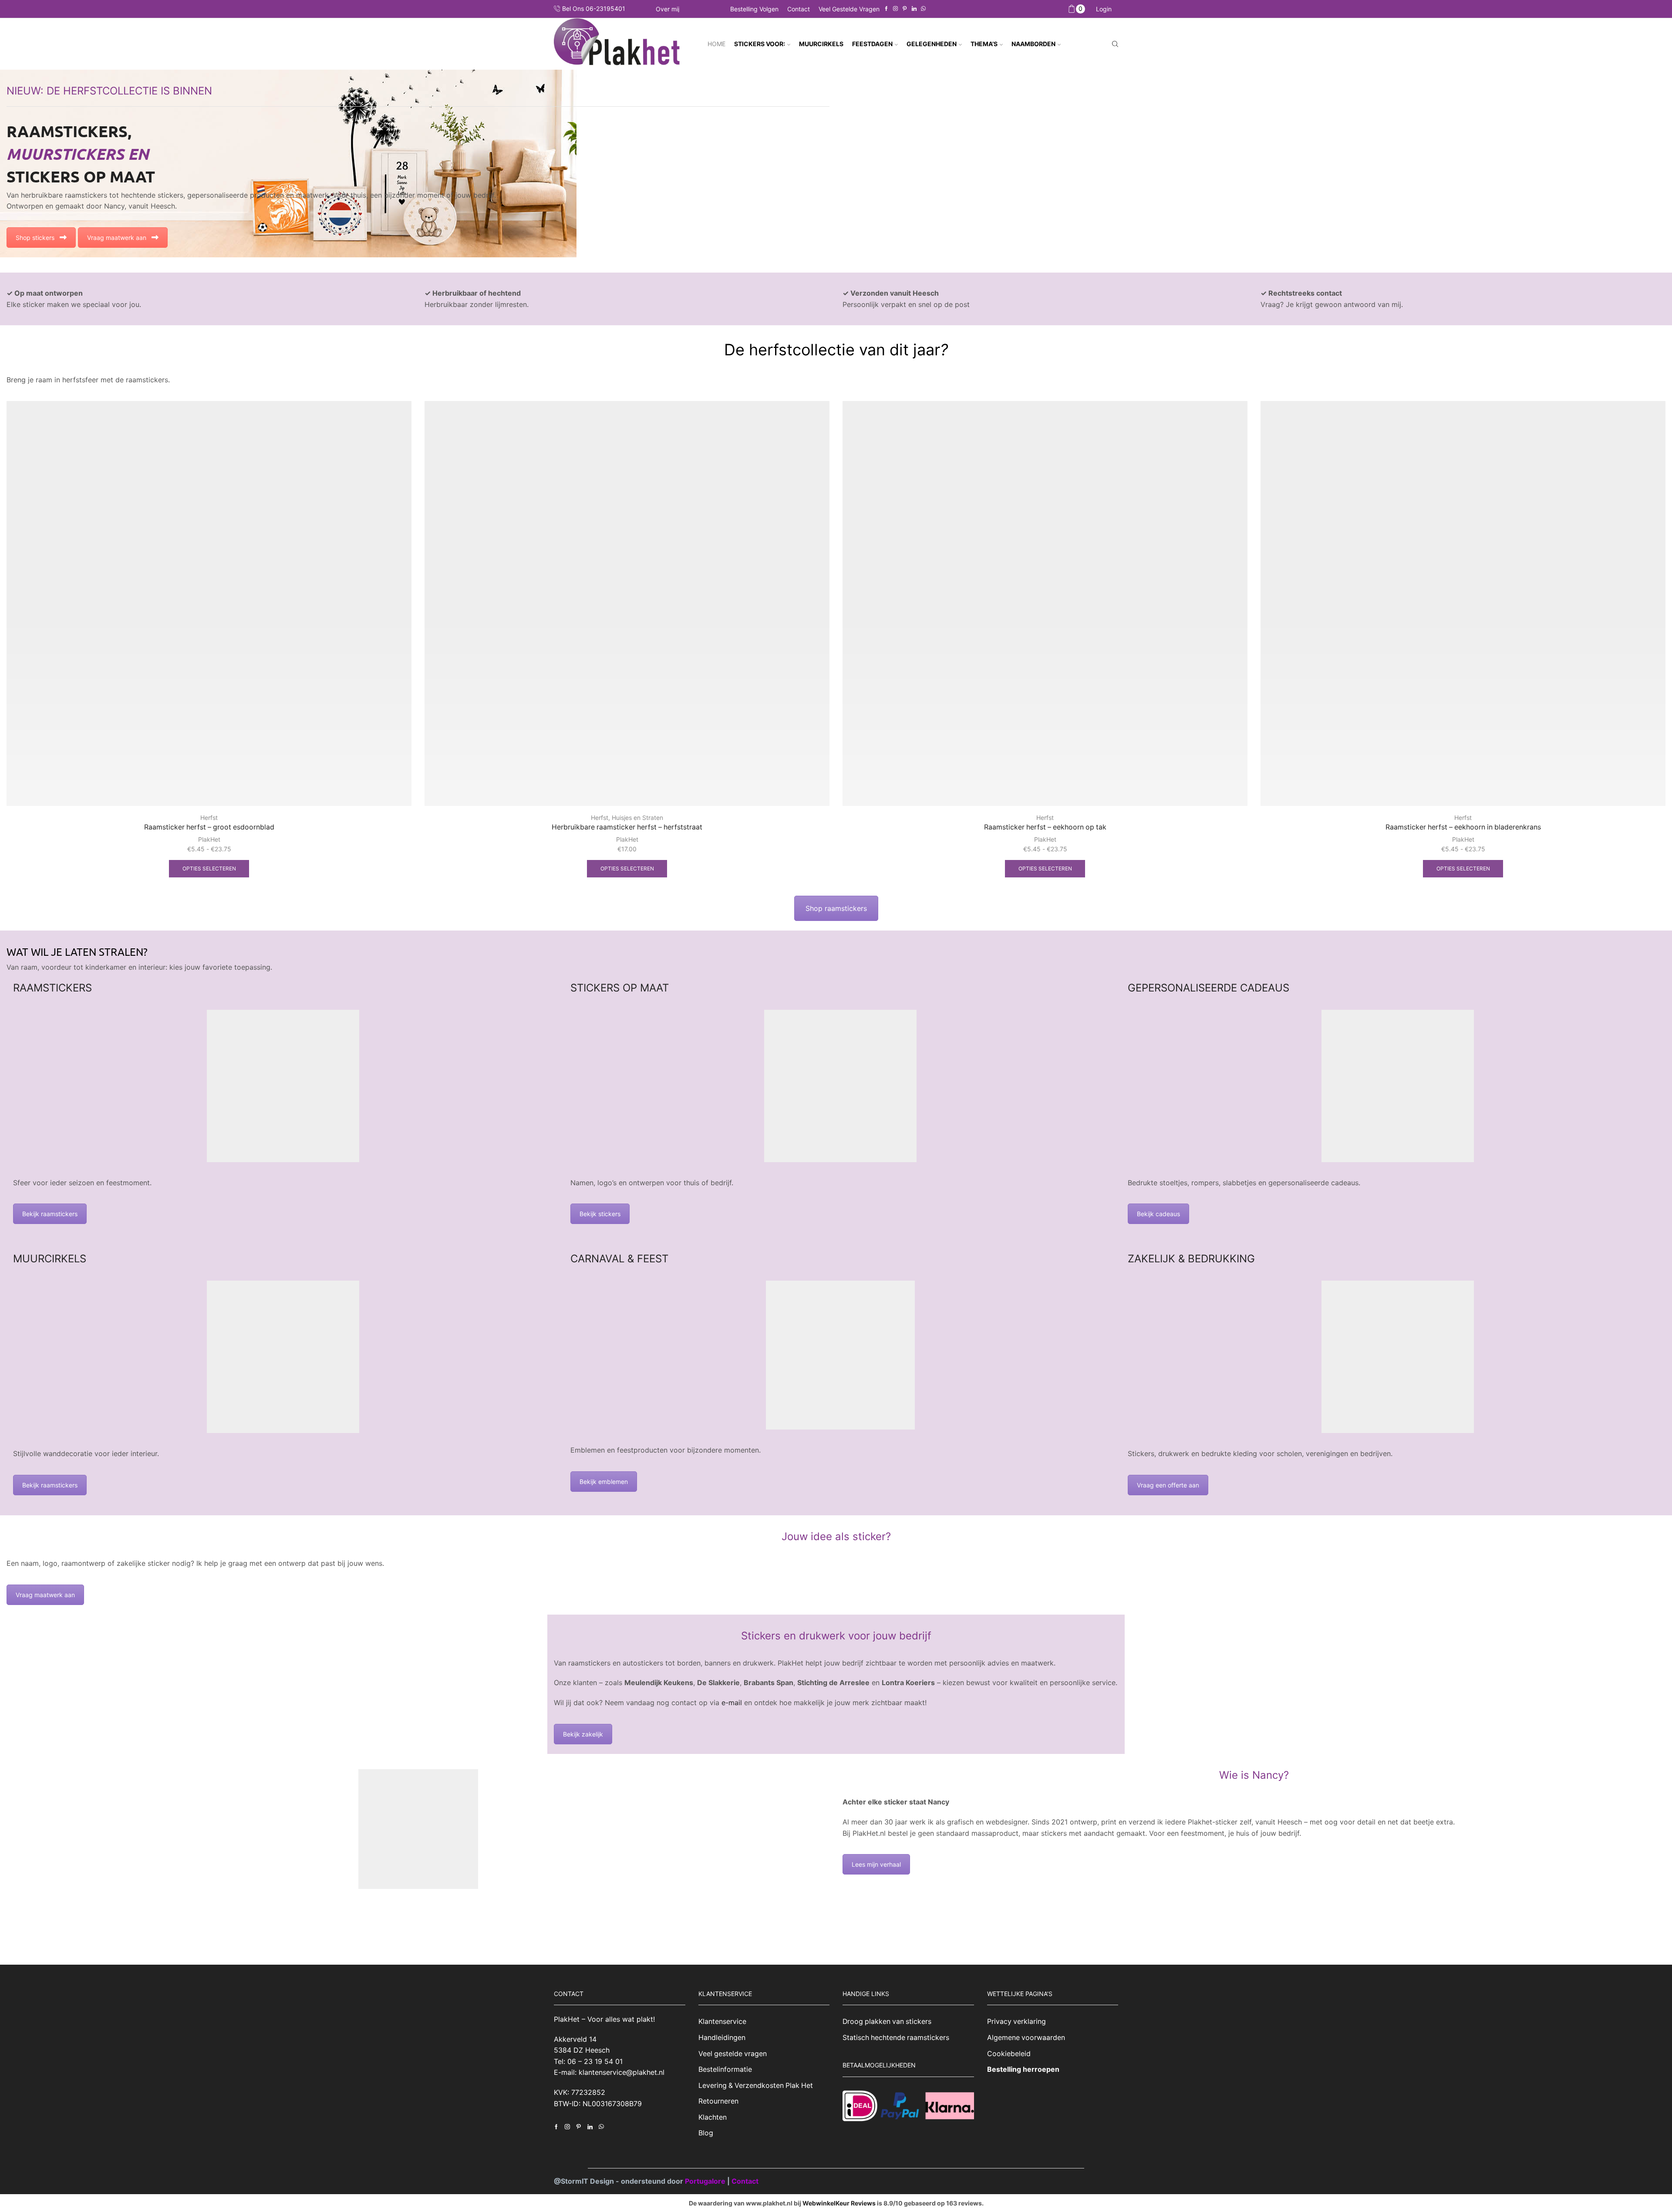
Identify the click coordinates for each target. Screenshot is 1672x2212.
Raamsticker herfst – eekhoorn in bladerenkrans (1463, 827)
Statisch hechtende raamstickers (896, 2038)
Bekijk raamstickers (50, 1214)
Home (716, 44)
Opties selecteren (209, 868)
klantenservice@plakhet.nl (622, 2073)
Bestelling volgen (754, 9)
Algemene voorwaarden (1026, 2038)
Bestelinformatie (725, 2069)
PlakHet (209, 839)
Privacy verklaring (1016, 2022)
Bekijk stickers (600, 1214)
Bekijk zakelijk (583, 1734)
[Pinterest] (905, 9)
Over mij (667, 9)
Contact (799, 9)
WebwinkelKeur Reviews (839, 2203)
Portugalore (706, 2181)
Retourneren (718, 2101)
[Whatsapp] (923, 9)
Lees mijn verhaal (876, 1864)
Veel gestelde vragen (849, 9)
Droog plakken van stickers (887, 2022)
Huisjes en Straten (637, 818)
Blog (706, 2133)
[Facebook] (886, 9)
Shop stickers (35, 238)
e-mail (731, 1703)
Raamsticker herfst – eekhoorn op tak (1045, 827)
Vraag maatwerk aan (117, 238)
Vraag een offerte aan (1168, 1485)
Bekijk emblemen (604, 1482)
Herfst (209, 818)
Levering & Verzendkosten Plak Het (756, 2086)
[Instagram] (895, 9)
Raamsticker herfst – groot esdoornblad (209, 827)
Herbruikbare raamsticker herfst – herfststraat (627, 827)
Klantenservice (722, 2022)
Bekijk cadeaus (1158, 1214)
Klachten (713, 2117)
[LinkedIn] (914, 9)
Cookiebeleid (1009, 2054)
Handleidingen (722, 2038)
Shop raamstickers (836, 908)
